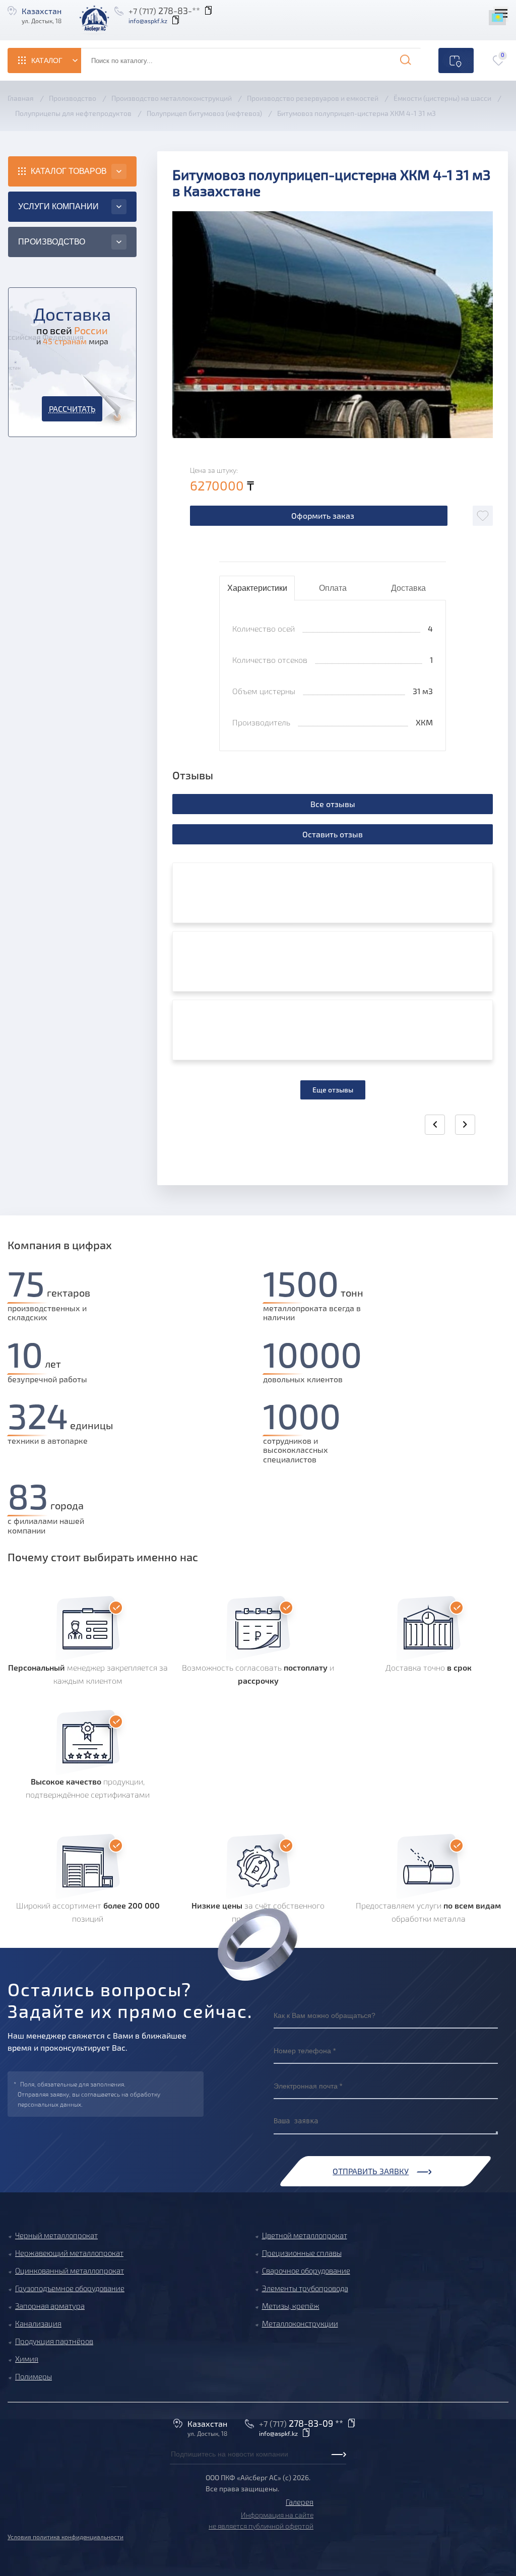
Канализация (38, 2323)
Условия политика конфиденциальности (66, 2537)
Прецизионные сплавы (302, 2253)
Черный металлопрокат (56, 2235)
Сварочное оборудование (306, 2271)
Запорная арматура (50, 2306)
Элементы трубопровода (305, 2288)
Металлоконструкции (300, 2323)
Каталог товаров (69, 171)
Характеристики (257, 588)
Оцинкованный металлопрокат (70, 2271)
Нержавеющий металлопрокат (69, 2253)
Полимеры (34, 2376)
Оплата (333, 588)
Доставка (408, 588)
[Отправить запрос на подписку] (173, 2465)
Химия (27, 2359)
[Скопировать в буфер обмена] (177, 21)
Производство (52, 242)
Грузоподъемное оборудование (70, 2288)
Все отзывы (333, 804)
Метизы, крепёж (291, 2306)
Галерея (300, 2502)
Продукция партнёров (54, 2341)
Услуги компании (58, 206)
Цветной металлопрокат (305, 2235)
